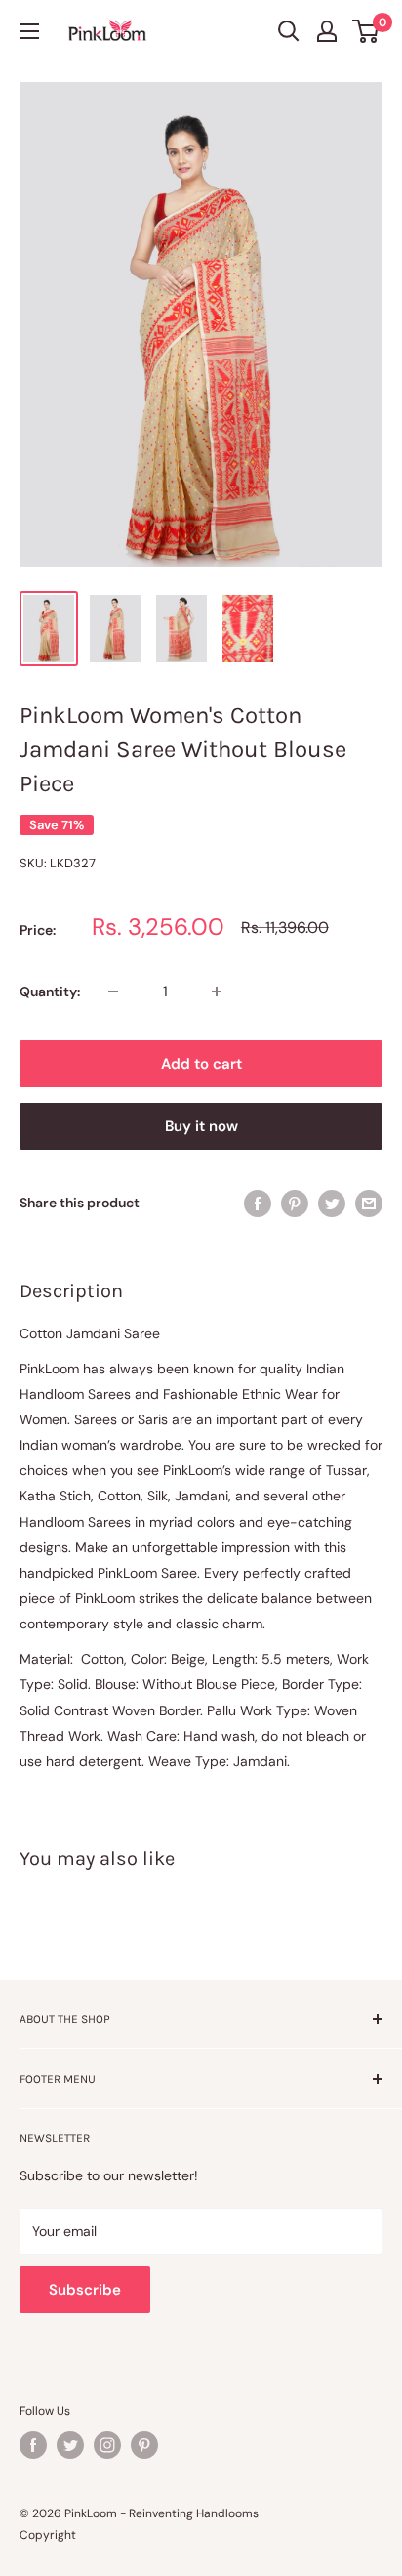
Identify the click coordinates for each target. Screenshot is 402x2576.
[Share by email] (369, 1203)
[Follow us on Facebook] (33, 2445)
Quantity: (50, 992)
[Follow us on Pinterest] (144, 2445)
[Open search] (289, 31)
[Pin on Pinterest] (295, 1203)
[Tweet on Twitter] (332, 1203)
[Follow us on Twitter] (70, 2445)
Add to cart (201, 1064)
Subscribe (85, 2290)
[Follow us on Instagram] (107, 2445)
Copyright (48, 2535)
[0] (366, 31)
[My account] (327, 31)
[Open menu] (29, 31)
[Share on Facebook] (258, 1203)
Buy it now (201, 1126)
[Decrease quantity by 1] (113, 992)
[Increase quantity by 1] (217, 992)
